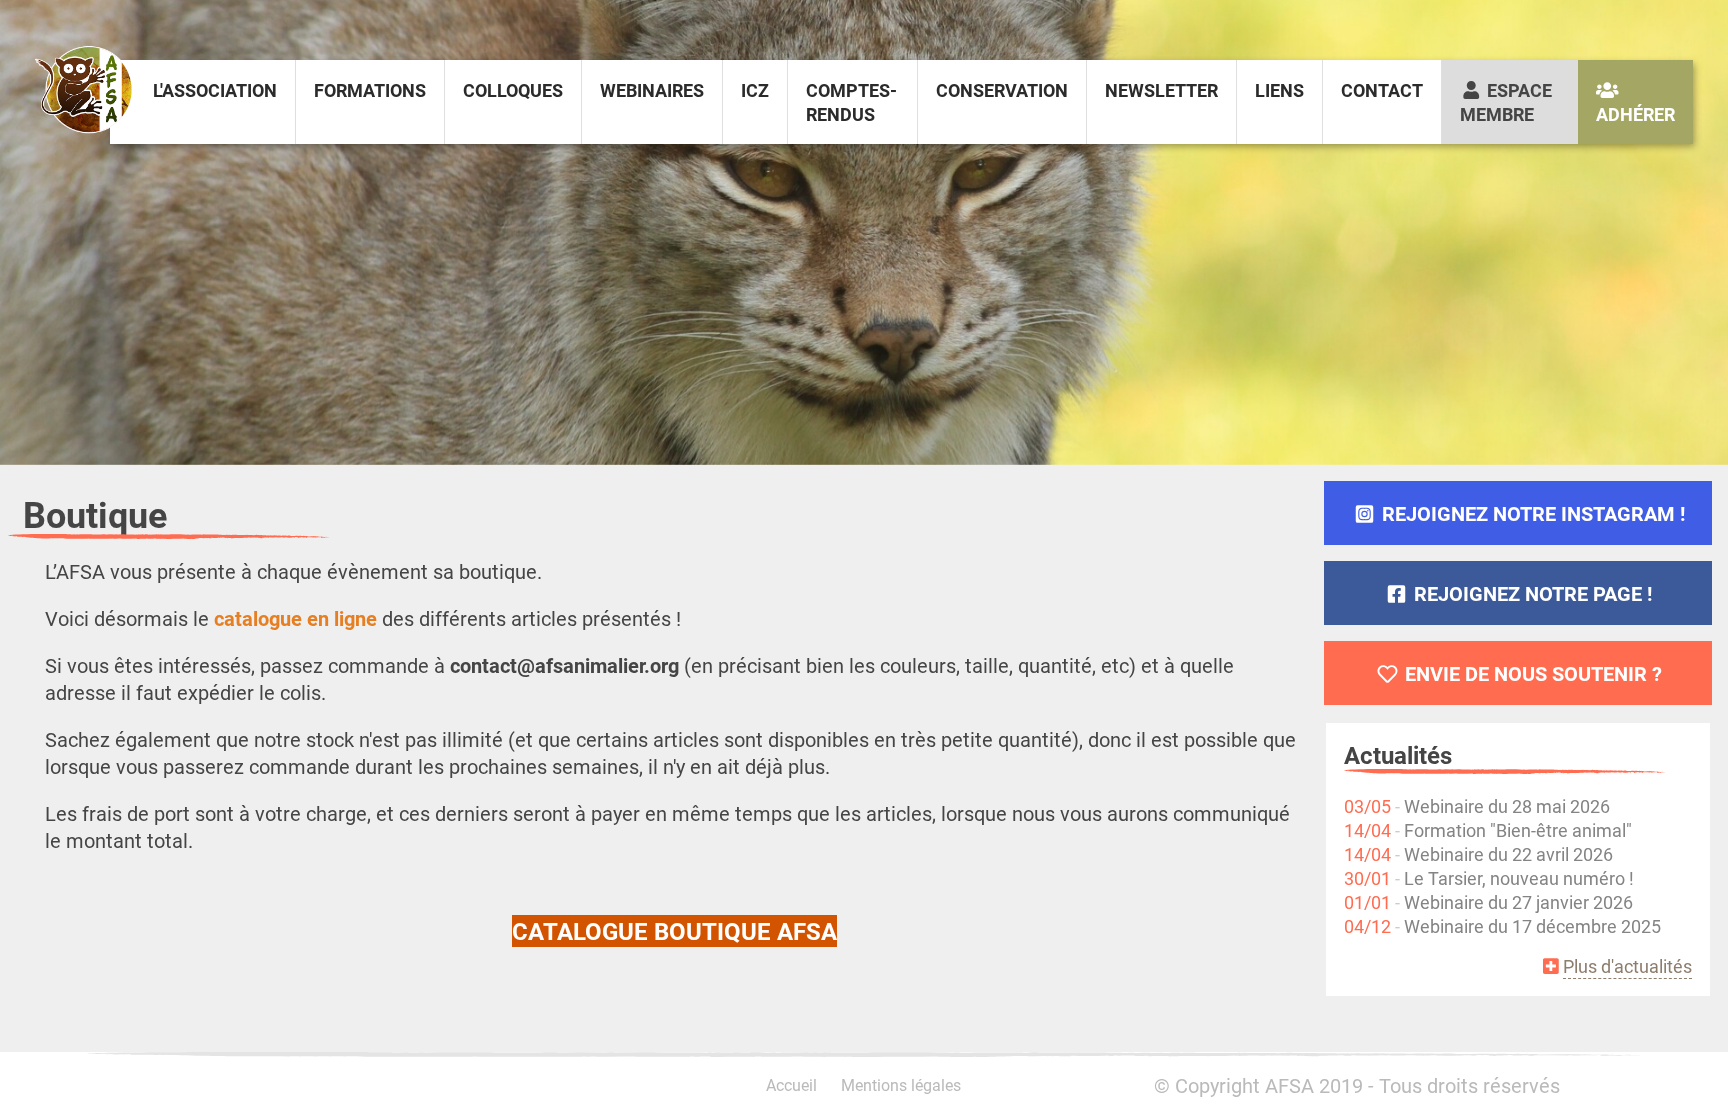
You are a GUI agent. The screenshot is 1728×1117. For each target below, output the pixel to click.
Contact (1382, 90)
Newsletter (1161, 90)
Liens (1279, 90)
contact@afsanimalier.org (564, 665)
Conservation (1002, 90)
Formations (370, 90)
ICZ (755, 90)
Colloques (513, 90)
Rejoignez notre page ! (1530, 593)
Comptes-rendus (851, 102)
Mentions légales (901, 1084)
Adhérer (1635, 114)
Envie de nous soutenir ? (1531, 673)
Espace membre (1506, 102)
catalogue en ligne (295, 618)
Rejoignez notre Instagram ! (1531, 513)
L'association (215, 90)
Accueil (791, 1084)
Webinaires (652, 90)
